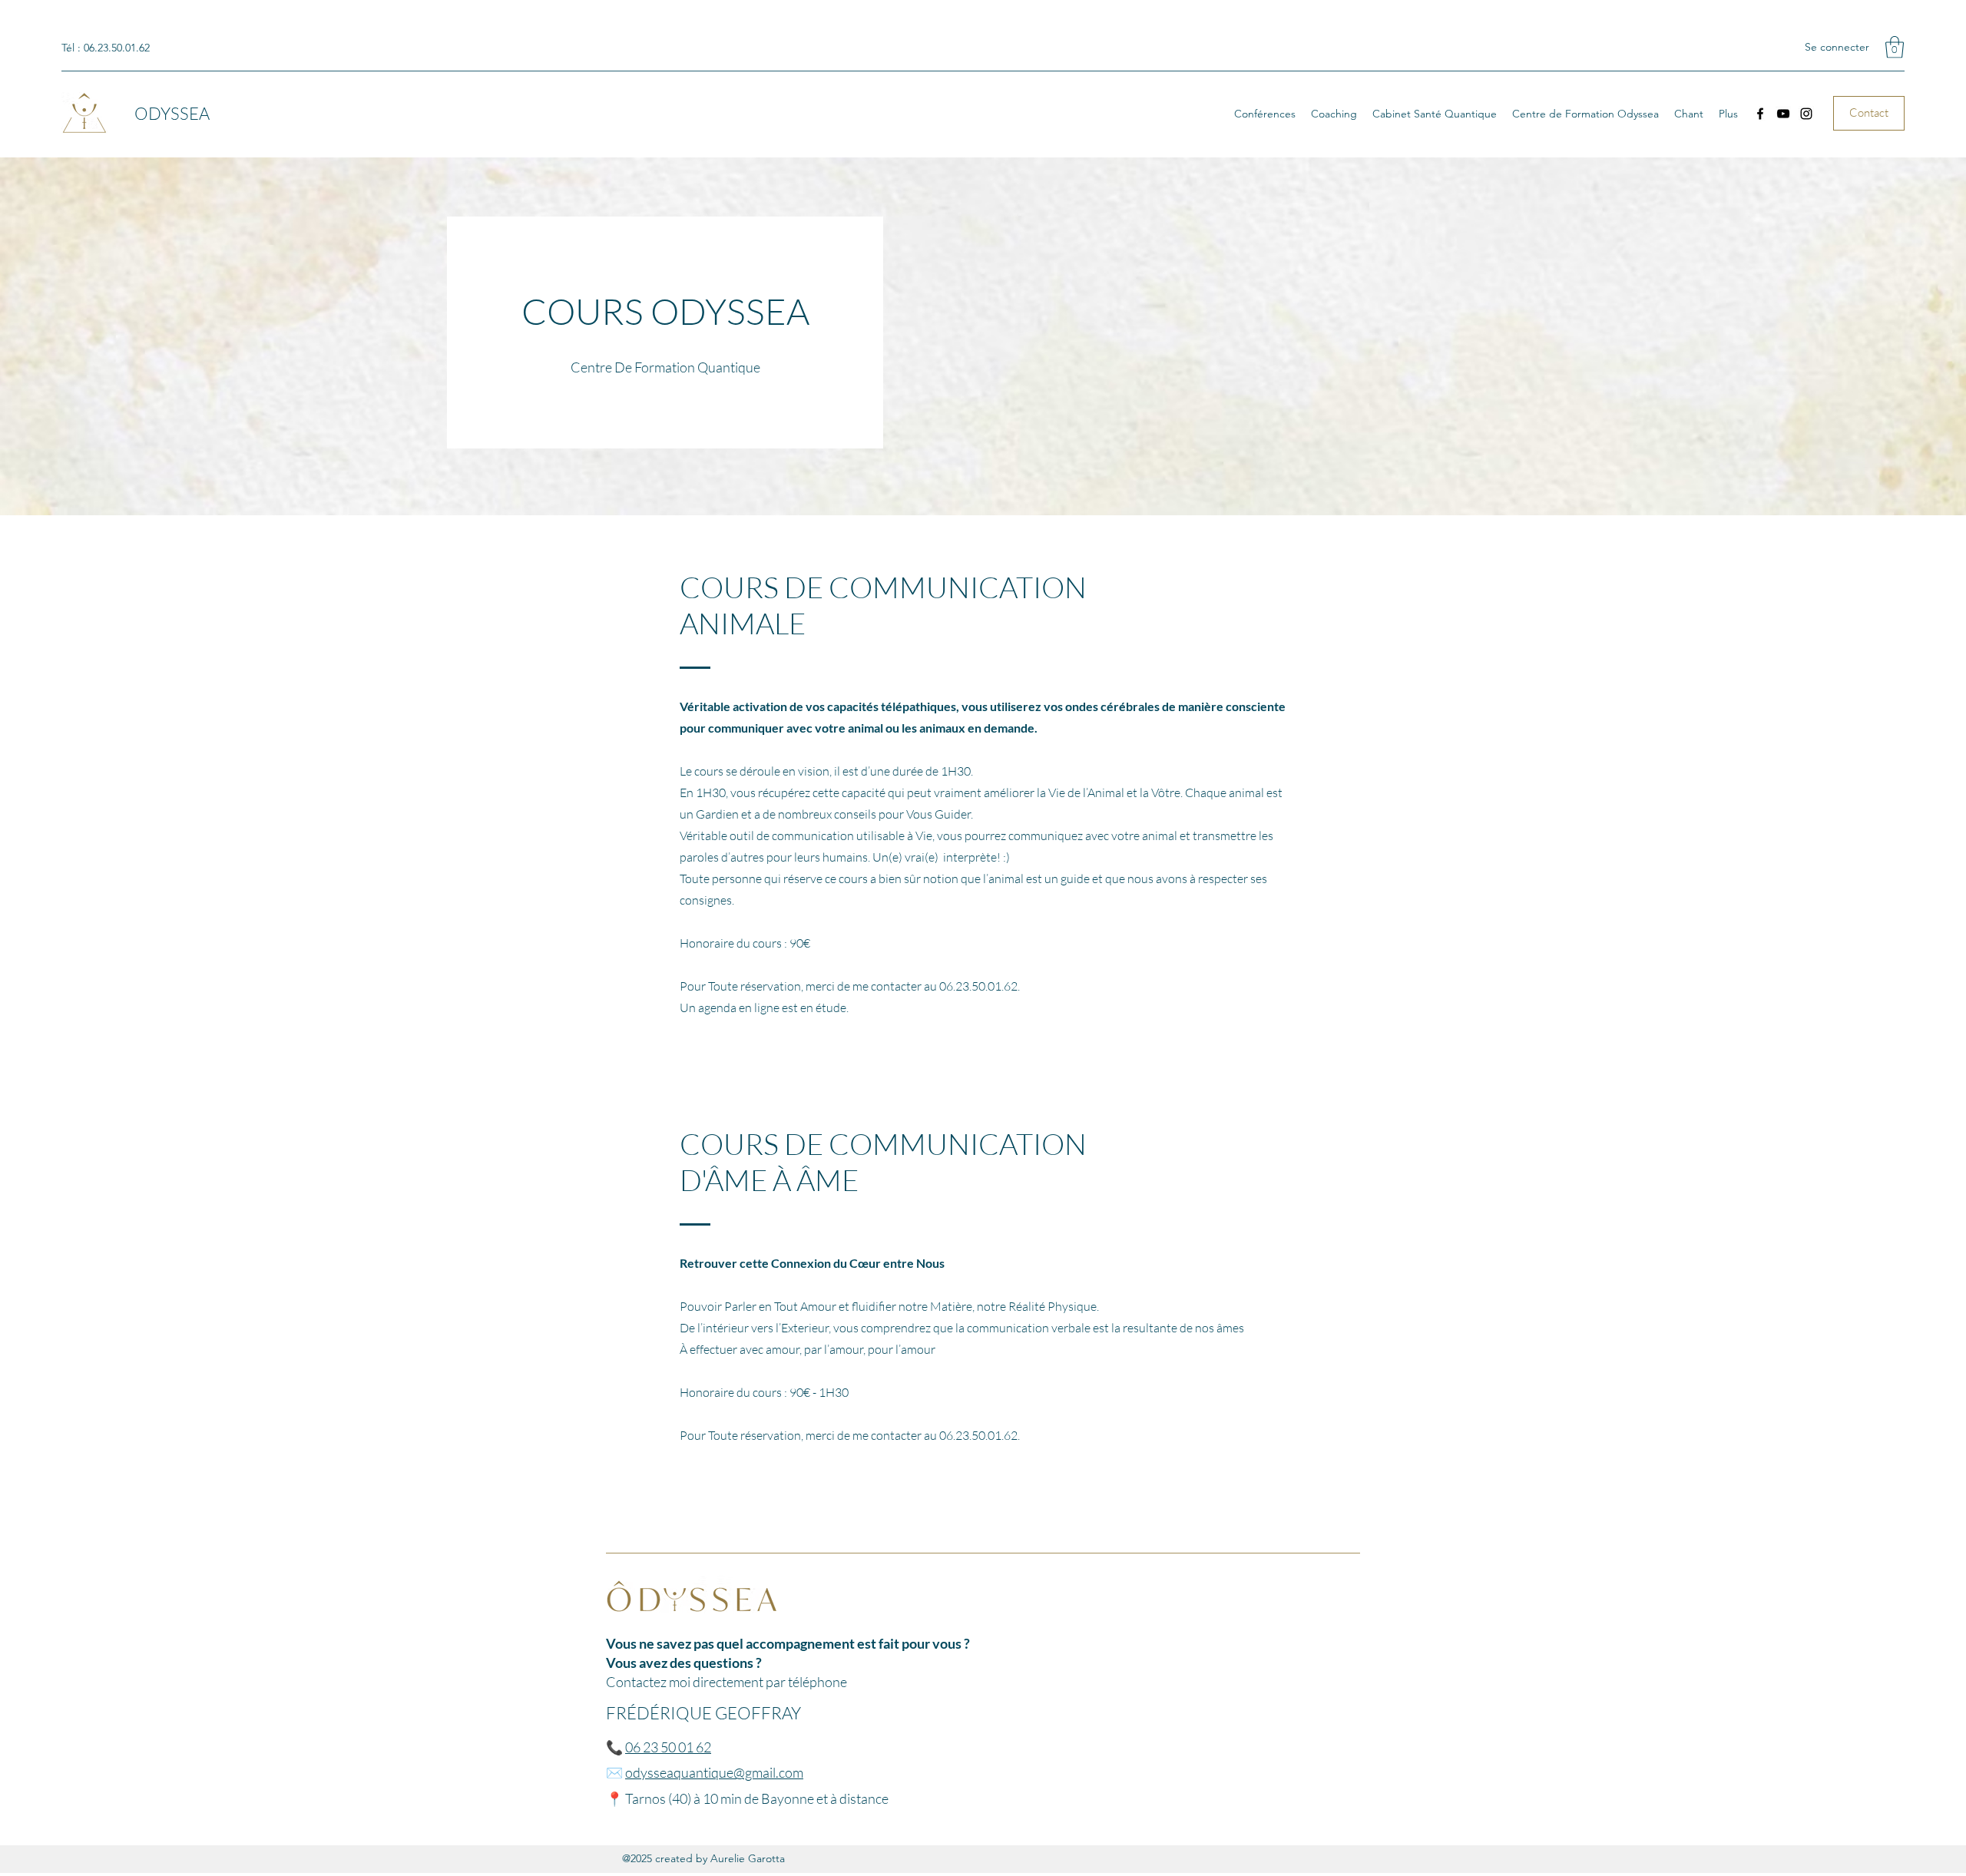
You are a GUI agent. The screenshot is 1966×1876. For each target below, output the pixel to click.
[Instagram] (1806, 114)
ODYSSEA (172, 113)
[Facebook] (1760, 114)
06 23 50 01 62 (668, 1747)
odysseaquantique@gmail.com (714, 1772)
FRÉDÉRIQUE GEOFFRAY (703, 1713)
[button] (1895, 47)
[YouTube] (1783, 114)
